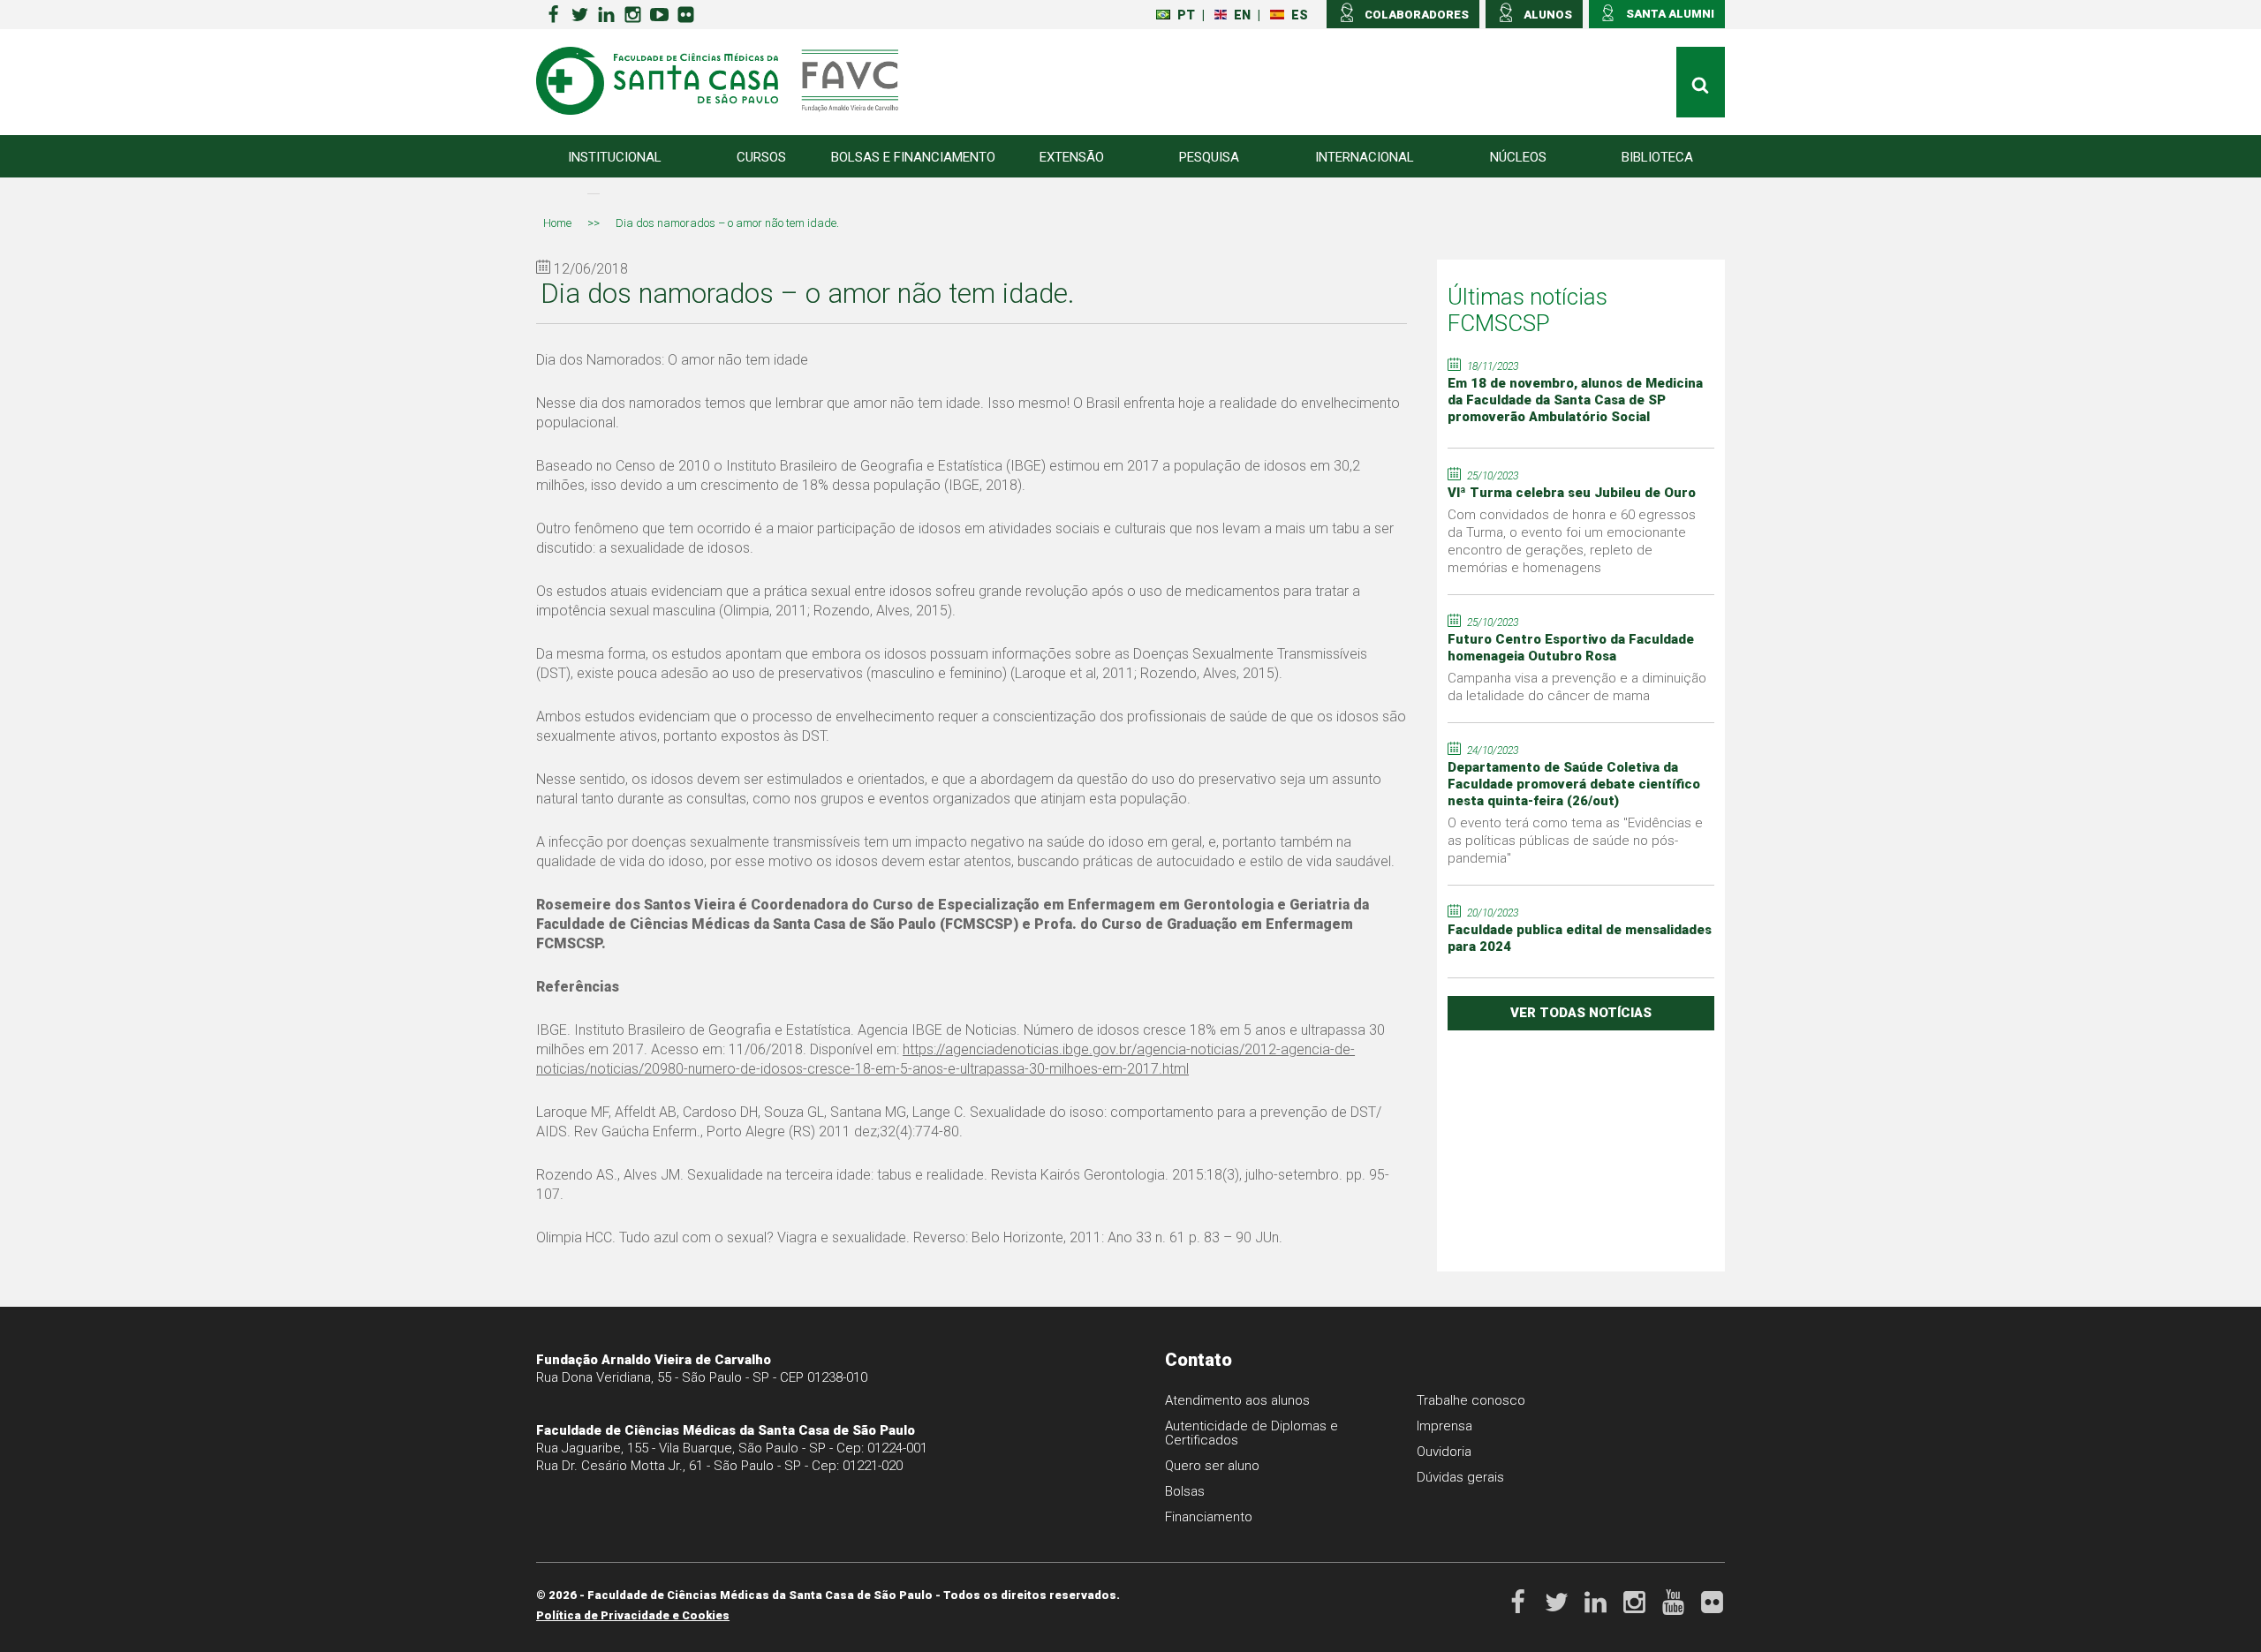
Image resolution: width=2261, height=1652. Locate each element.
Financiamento (1209, 1517)
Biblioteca (1657, 157)
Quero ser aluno (1212, 1466)
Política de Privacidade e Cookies (633, 1615)
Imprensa (1444, 1426)
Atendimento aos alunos (1237, 1400)
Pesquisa (1209, 157)
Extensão (1072, 157)
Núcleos (1518, 157)
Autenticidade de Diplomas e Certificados (1251, 1433)
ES (1300, 15)
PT (1186, 15)
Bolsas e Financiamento (913, 157)
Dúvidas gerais (1460, 1477)
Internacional (1365, 157)
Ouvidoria (1444, 1452)
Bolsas (1185, 1491)
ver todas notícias (1581, 1013)
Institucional (615, 157)
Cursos (761, 157)
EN (1242, 15)
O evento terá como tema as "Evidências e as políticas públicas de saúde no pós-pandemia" (1575, 841)
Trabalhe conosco (1471, 1400)
